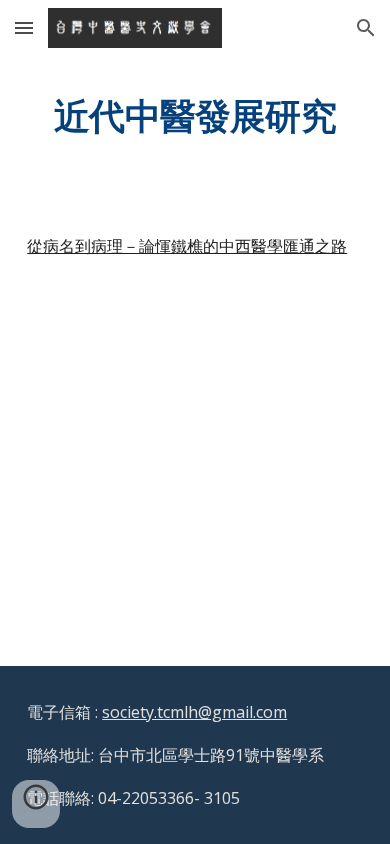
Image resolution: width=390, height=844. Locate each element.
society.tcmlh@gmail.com (194, 712)
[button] (24, 27)
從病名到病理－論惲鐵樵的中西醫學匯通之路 (187, 246)
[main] (195, 115)
